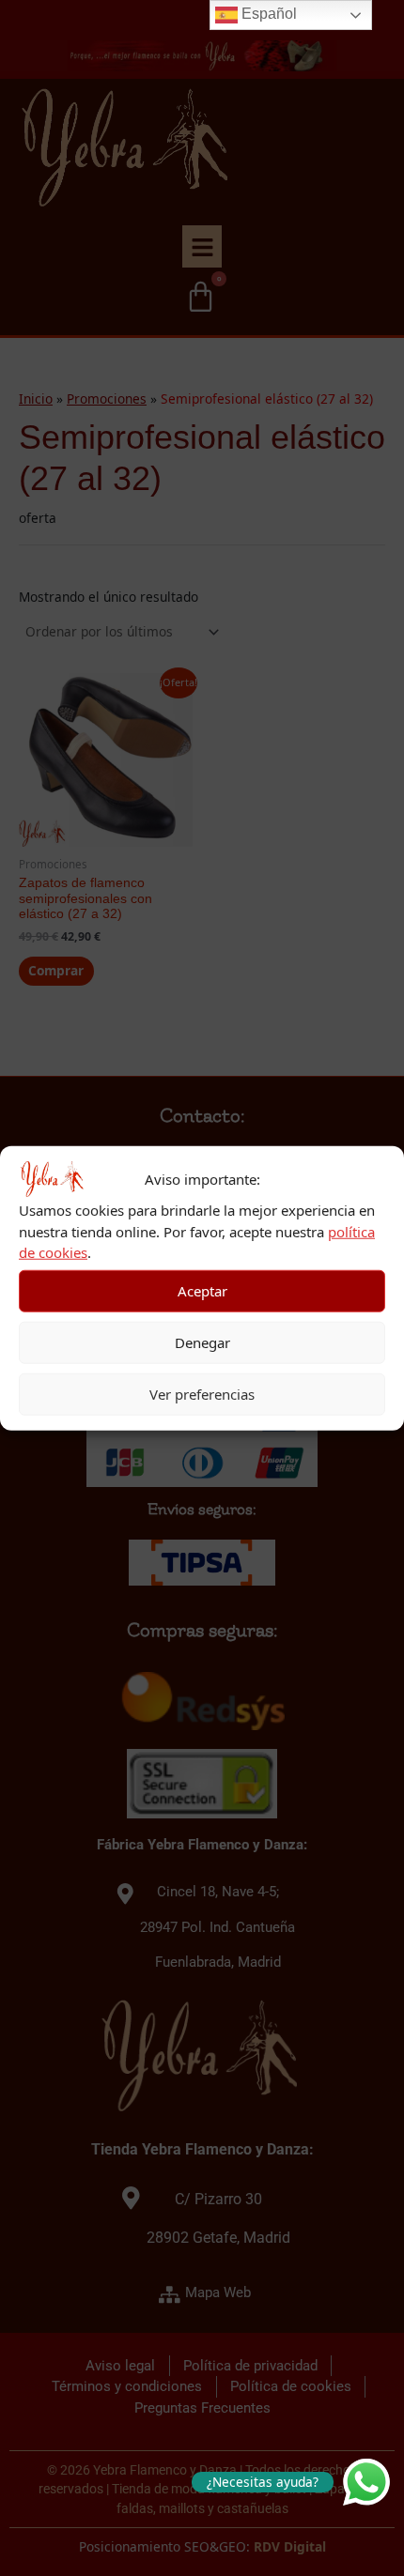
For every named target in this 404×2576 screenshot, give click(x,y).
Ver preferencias (202, 1394)
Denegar (202, 1342)
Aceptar (202, 1291)
